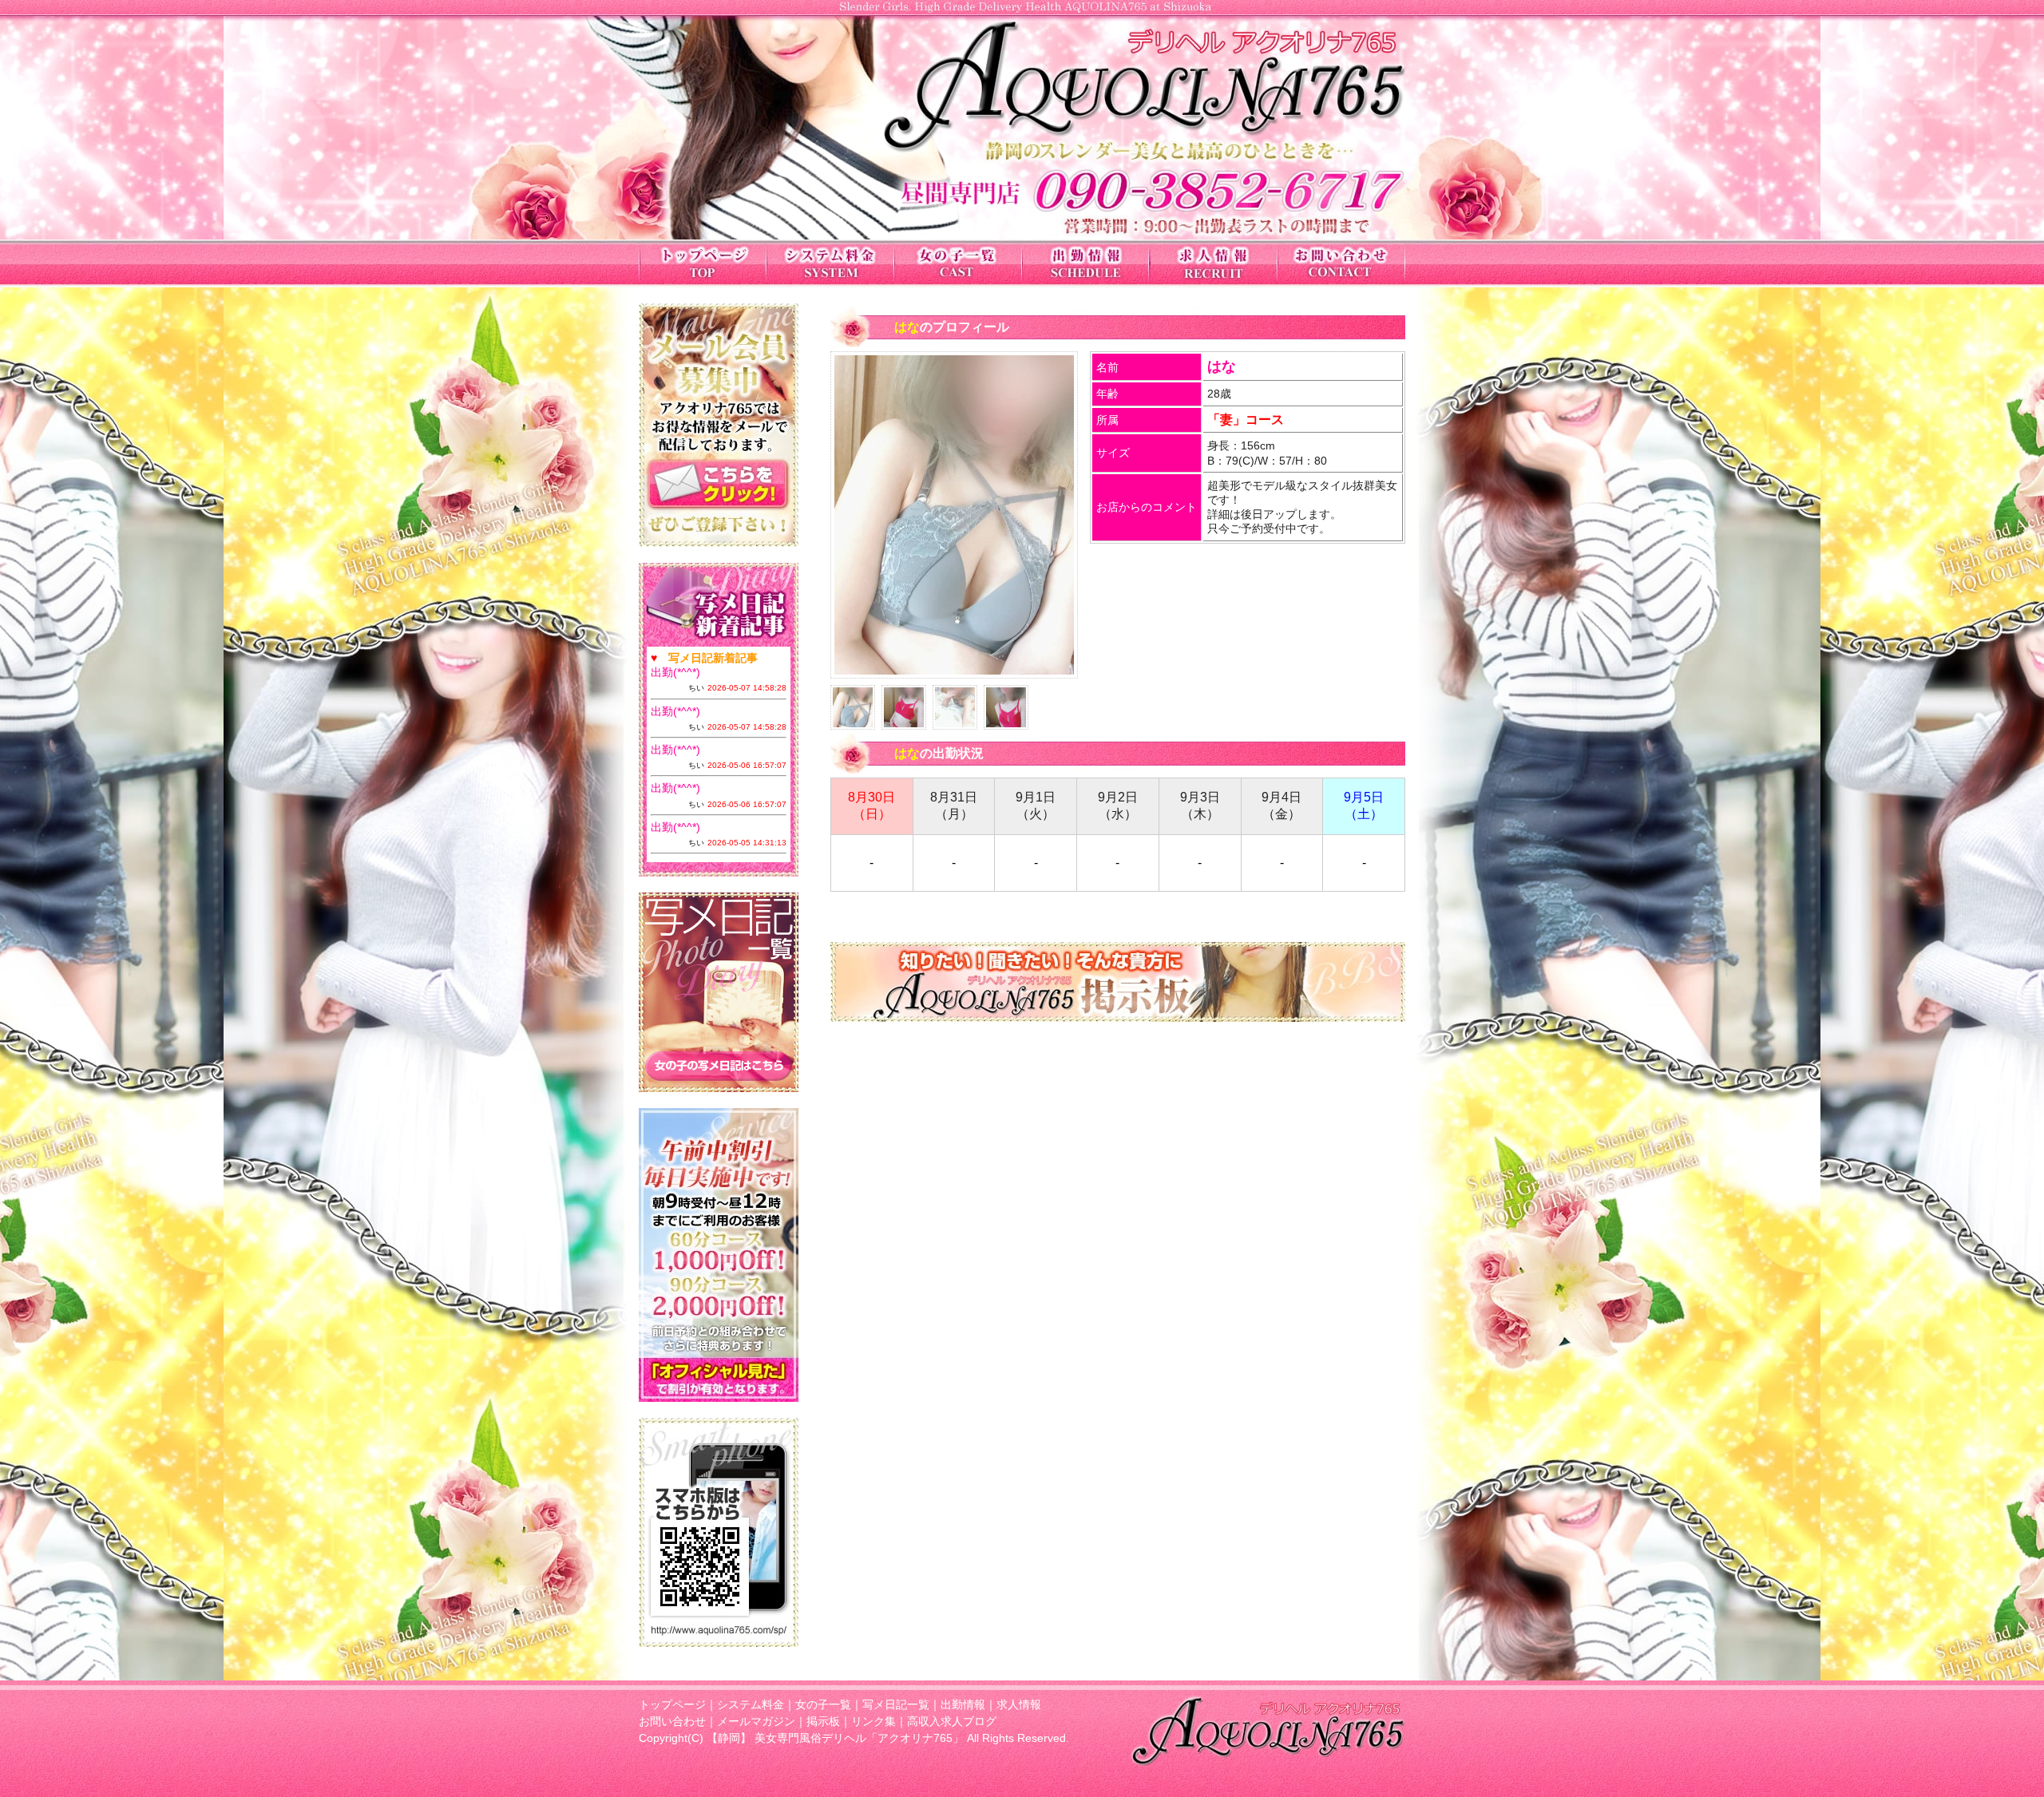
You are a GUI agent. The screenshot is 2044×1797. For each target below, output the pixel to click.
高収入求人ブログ (952, 1721)
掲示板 (823, 1721)
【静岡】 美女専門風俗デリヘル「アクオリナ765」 (835, 1738)
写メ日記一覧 (896, 1704)
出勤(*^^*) (675, 672)
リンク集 (873, 1721)
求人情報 (1019, 1704)
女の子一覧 (823, 1704)
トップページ (672, 1704)
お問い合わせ (672, 1721)
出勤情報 (963, 1704)
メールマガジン (756, 1721)
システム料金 (751, 1704)
